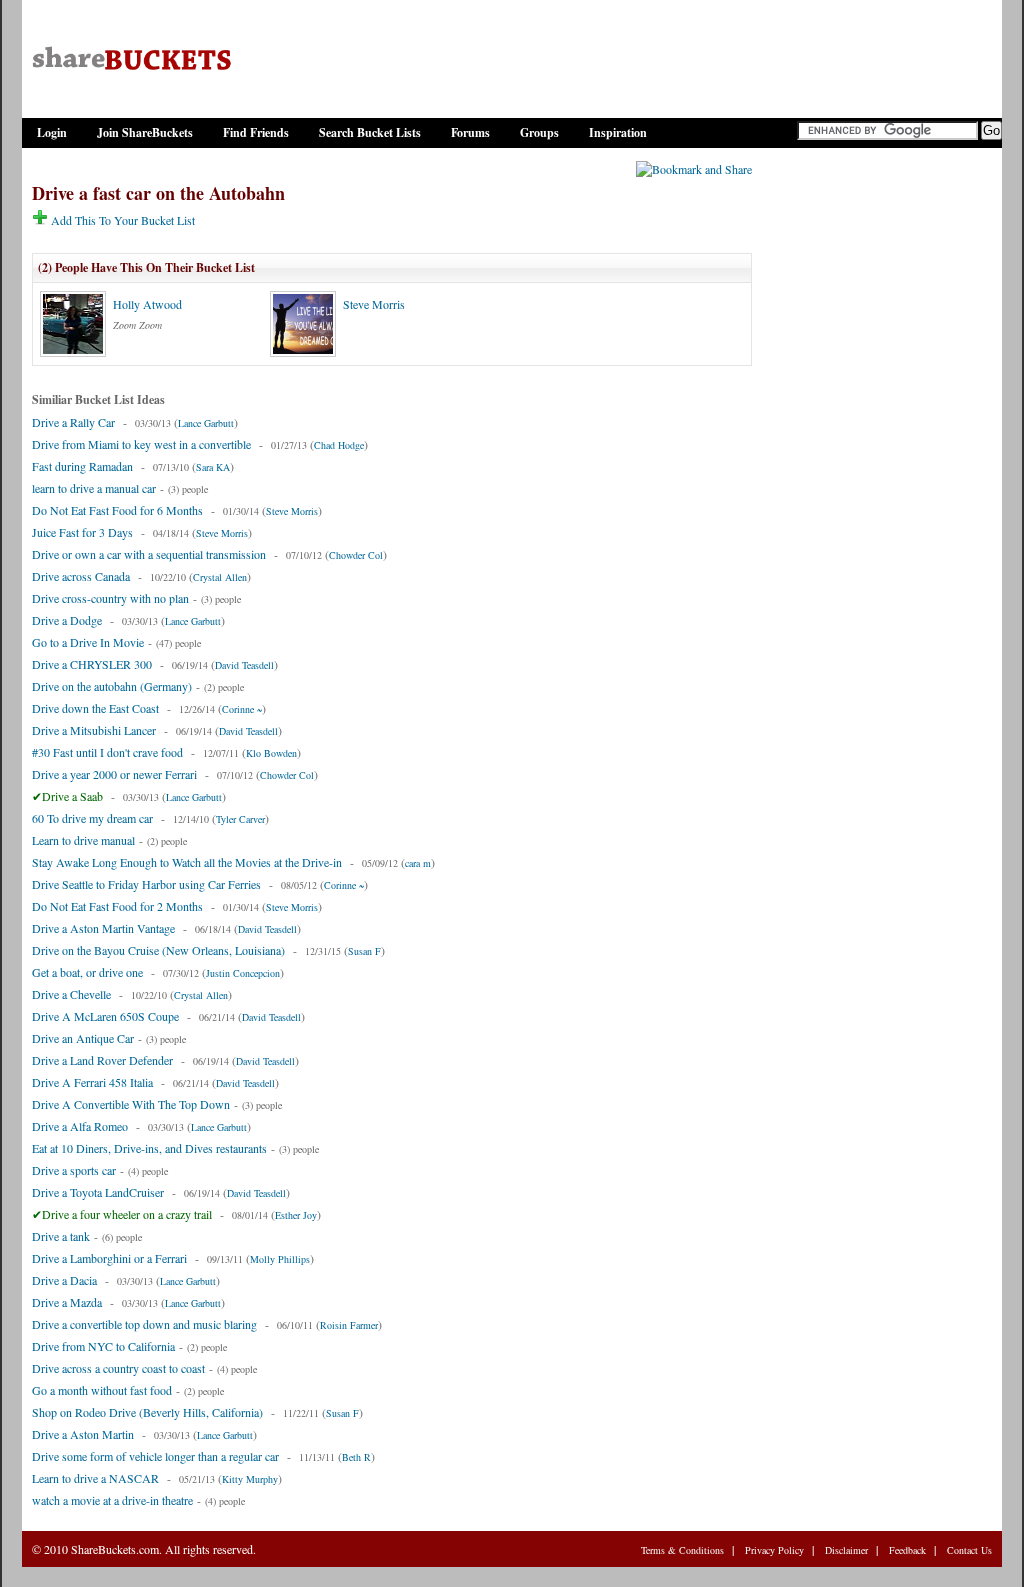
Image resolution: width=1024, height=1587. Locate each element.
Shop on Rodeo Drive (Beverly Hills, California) (147, 1412)
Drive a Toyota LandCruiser (98, 1192)
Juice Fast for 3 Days (82, 532)
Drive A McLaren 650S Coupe (105, 1016)
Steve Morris (374, 304)
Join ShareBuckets (145, 132)
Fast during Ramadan (82, 466)
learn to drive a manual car (94, 488)
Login (52, 132)
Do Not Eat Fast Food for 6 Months (117, 510)
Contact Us (969, 1550)
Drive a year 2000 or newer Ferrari (114, 774)
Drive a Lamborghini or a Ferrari (109, 1258)
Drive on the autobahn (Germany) (112, 686)
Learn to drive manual (83, 840)
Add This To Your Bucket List (121, 220)
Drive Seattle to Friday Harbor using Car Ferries (146, 884)
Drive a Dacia (64, 1280)
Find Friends (256, 132)
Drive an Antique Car (83, 1038)
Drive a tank (61, 1236)
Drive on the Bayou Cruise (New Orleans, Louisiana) (158, 950)
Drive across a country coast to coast (118, 1368)
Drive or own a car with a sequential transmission (149, 554)
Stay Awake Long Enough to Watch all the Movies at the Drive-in (187, 862)
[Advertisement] (877, 463)
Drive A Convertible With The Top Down (131, 1104)
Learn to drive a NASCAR (95, 1478)
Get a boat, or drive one (87, 972)
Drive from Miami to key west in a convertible (141, 444)
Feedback (907, 1550)
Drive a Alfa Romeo (80, 1126)
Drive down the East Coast (95, 708)
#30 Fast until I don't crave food (107, 752)
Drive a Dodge (67, 620)
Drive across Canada (81, 576)
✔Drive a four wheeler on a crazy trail (122, 1214)
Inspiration (618, 132)
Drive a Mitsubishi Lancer (94, 730)
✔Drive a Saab (67, 796)
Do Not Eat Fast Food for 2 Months (117, 906)
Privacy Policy (774, 1550)
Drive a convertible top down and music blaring (144, 1324)
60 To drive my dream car (92, 818)
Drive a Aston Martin (83, 1434)
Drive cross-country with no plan (110, 598)
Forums (470, 132)
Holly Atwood (147, 304)
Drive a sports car (74, 1170)
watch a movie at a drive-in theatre (112, 1500)
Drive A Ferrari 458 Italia (92, 1082)
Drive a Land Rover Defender (102, 1060)
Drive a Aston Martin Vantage (103, 928)
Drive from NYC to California (103, 1346)
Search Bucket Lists (370, 132)
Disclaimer (846, 1550)
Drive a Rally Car (73, 422)
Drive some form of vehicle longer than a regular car (155, 1456)
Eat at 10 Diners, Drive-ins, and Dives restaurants (149, 1148)
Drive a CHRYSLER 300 (92, 664)
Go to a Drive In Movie (88, 642)
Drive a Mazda (67, 1302)
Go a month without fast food (102, 1390)
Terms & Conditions (682, 1550)
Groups (539, 132)
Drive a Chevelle (71, 994)
